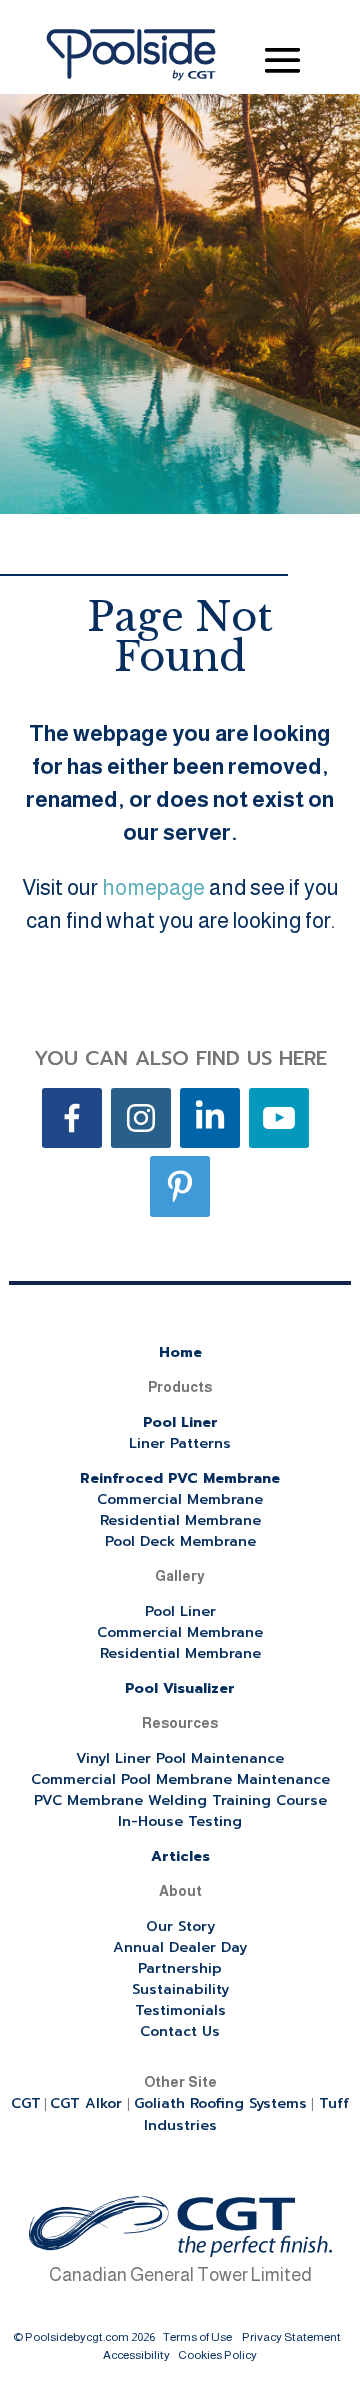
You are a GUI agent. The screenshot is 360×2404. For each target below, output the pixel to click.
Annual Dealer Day (180, 1947)
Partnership (180, 1968)
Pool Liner (180, 1422)
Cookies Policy (217, 2355)
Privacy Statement (291, 2337)
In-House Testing (180, 1821)
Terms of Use (197, 2337)
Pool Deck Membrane (180, 1541)
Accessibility (136, 2355)
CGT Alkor (88, 2103)
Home (180, 1352)
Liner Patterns (180, 1443)
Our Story (180, 1926)
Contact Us (180, 2031)
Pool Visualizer (180, 1688)
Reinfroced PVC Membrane (180, 1478)
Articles (180, 1856)
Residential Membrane (180, 1520)
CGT (26, 2103)
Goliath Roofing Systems (220, 2103)
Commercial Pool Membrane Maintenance (180, 1779)
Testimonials (180, 2010)
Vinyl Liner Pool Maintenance (180, 1758)
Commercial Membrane (180, 1499)
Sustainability (180, 1989)
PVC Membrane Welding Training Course (180, 1800)
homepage (153, 887)
